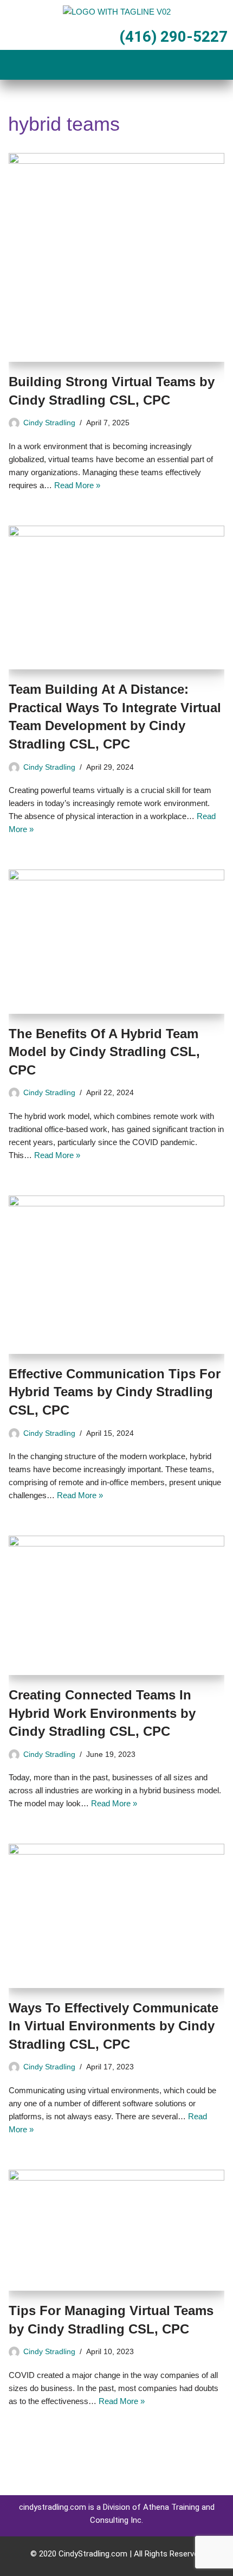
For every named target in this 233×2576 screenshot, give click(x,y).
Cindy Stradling (49, 423)
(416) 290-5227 (173, 37)
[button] (116, 66)
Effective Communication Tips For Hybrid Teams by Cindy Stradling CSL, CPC (115, 1392)
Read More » (77, 485)
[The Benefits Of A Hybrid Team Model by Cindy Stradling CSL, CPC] (116, 941)
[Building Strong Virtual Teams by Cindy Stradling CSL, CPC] (116, 258)
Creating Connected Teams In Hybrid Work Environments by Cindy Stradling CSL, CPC (102, 1713)
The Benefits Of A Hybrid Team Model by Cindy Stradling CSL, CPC (104, 1052)
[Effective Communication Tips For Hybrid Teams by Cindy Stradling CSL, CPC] (116, 1275)
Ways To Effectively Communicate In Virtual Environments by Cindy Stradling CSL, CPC (114, 2026)
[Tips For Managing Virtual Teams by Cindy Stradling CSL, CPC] (116, 2230)
